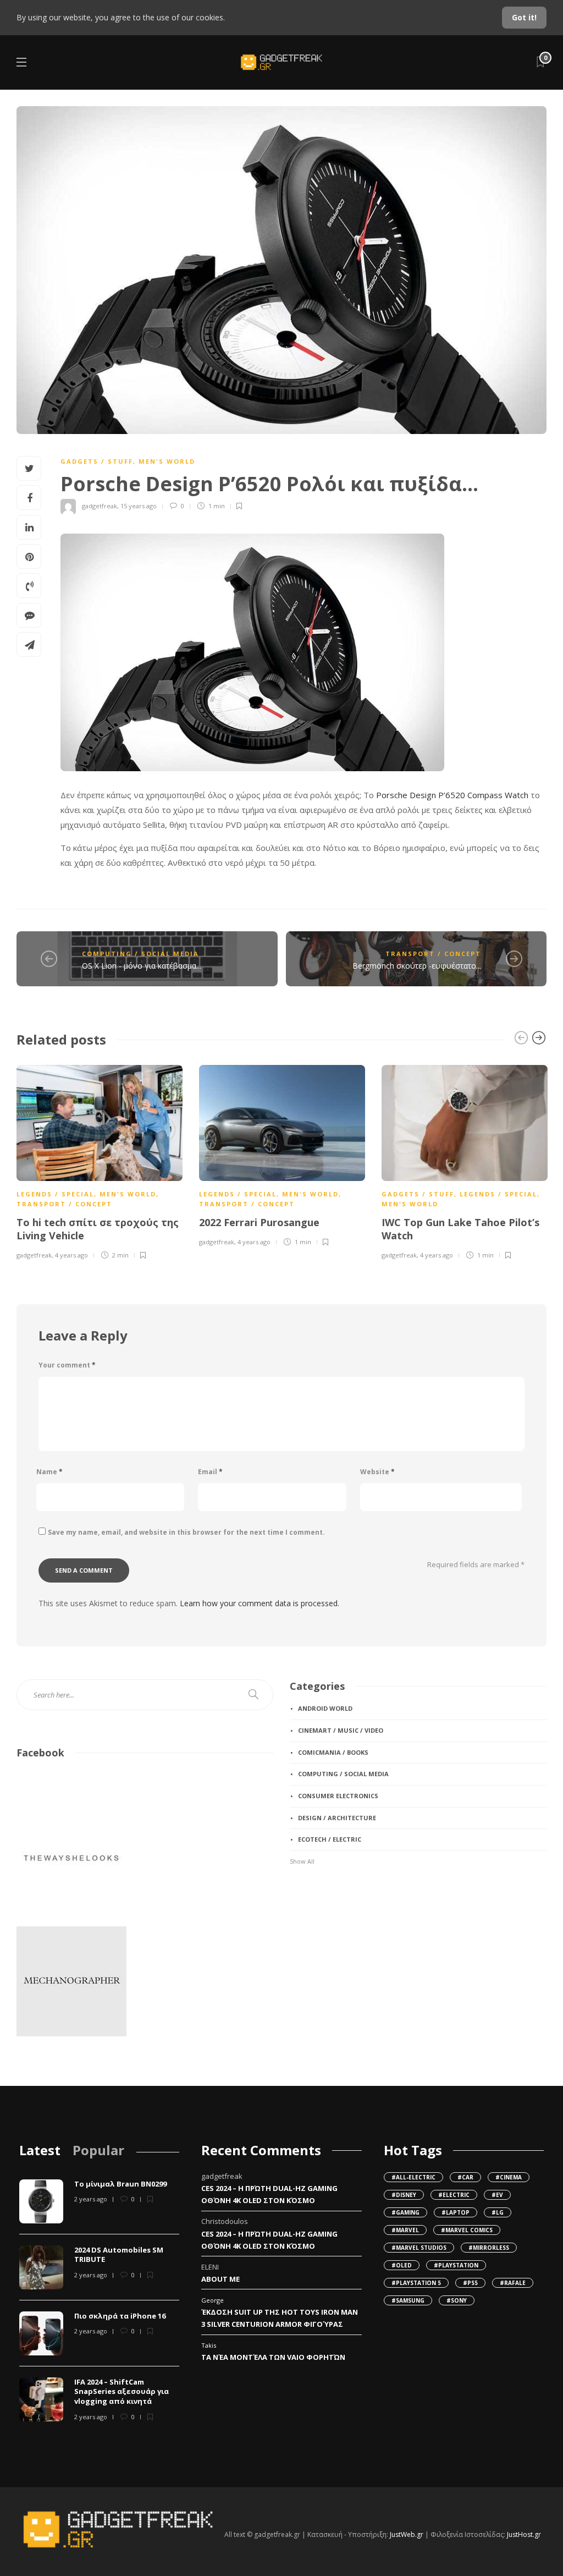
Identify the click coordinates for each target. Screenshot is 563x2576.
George (212, 2300)
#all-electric (413, 2177)
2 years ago (91, 2199)
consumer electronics (338, 1796)
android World (325, 1708)
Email (210, 1472)
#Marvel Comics (467, 2230)
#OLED (402, 2265)
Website (377, 1472)
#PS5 (470, 2283)
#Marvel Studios (419, 2248)
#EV (497, 2195)
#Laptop (456, 2212)
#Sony (457, 2300)
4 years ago (71, 1255)
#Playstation (456, 2265)
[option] (100, 1160)
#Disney (404, 2195)
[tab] (40, 2150)
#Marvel (405, 2230)
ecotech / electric (330, 1839)
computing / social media (140, 954)
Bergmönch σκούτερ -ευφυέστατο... (417, 966)
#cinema (509, 2177)
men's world (167, 461)
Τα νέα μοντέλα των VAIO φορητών (273, 2357)
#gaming (405, 2212)
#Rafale (513, 2283)
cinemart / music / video (341, 1730)
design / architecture (337, 1818)
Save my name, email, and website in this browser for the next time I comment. (186, 1532)
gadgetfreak (100, 506)
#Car (465, 2177)
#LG (498, 2212)
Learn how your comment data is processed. (260, 1603)
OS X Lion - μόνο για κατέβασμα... (142, 966)
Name (49, 1472)
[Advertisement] (345, 1954)
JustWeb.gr (407, 2534)
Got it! (524, 17)
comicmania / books (333, 1752)
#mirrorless (489, 2248)
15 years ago (139, 506)
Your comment (67, 1365)
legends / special (55, 1194)
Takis (209, 2345)
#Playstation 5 (416, 2283)
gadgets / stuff (97, 461)
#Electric (454, 2195)
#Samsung (408, 2300)
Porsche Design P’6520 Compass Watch (452, 795)
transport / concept (433, 954)
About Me (220, 2279)
